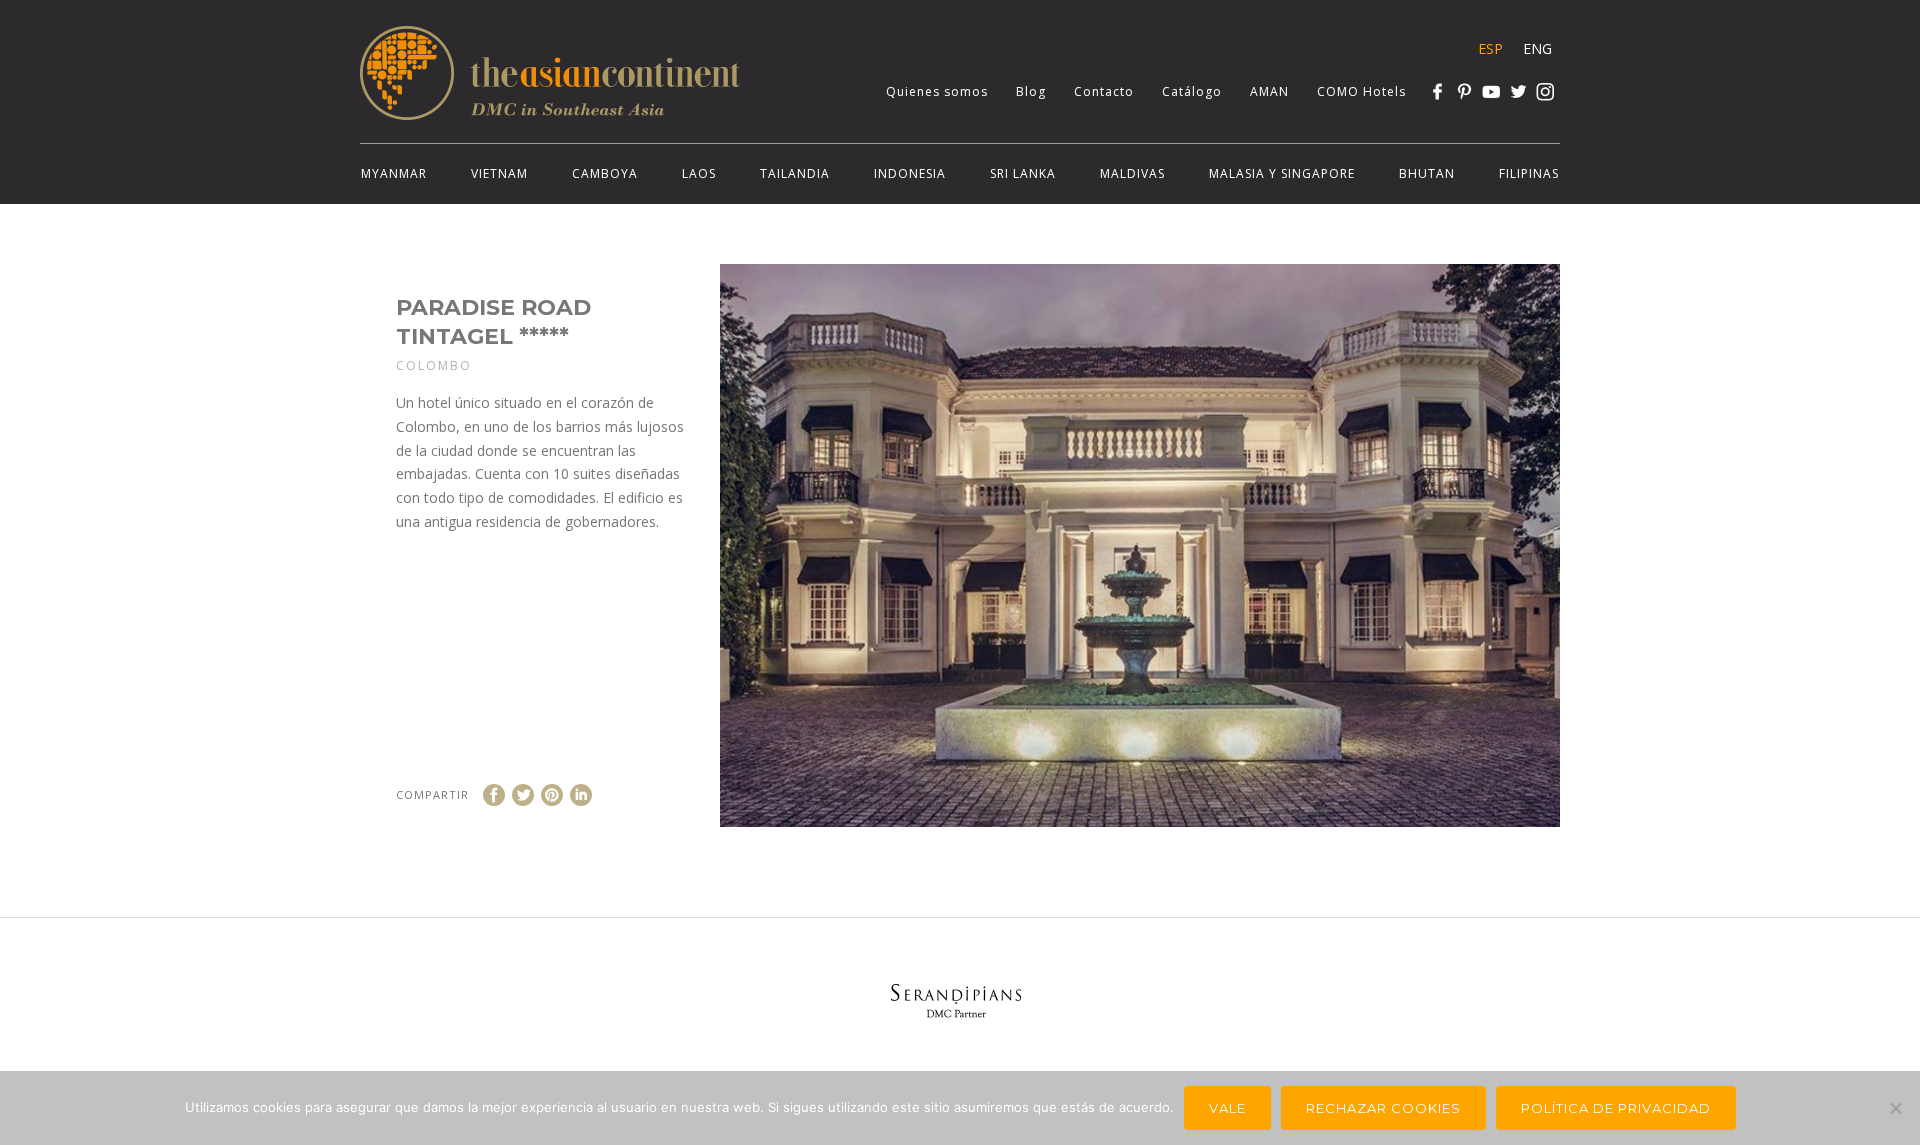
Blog (1031, 91)
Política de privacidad (1616, 1108)
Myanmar (394, 173)
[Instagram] (1545, 91)
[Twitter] (1518, 91)
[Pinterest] (1464, 91)
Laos (699, 173)
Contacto (1104, 91)
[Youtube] (1491, 91)
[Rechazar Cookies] (1895, 1108)
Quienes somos (937, 91)
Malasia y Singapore (1282, 173)
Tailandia (795, 173)
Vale (1227, 1108)
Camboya (605, 173)
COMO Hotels (1361, 91)
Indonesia (910, 173)
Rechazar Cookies (1383, 1108)
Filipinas (1529, 173)
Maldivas (1132, 173)
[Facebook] (1437, 91)
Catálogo (1192, 91)
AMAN (1269, 91)
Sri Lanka (1023, 173)
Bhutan (1427, 173)
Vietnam (499, 173)
